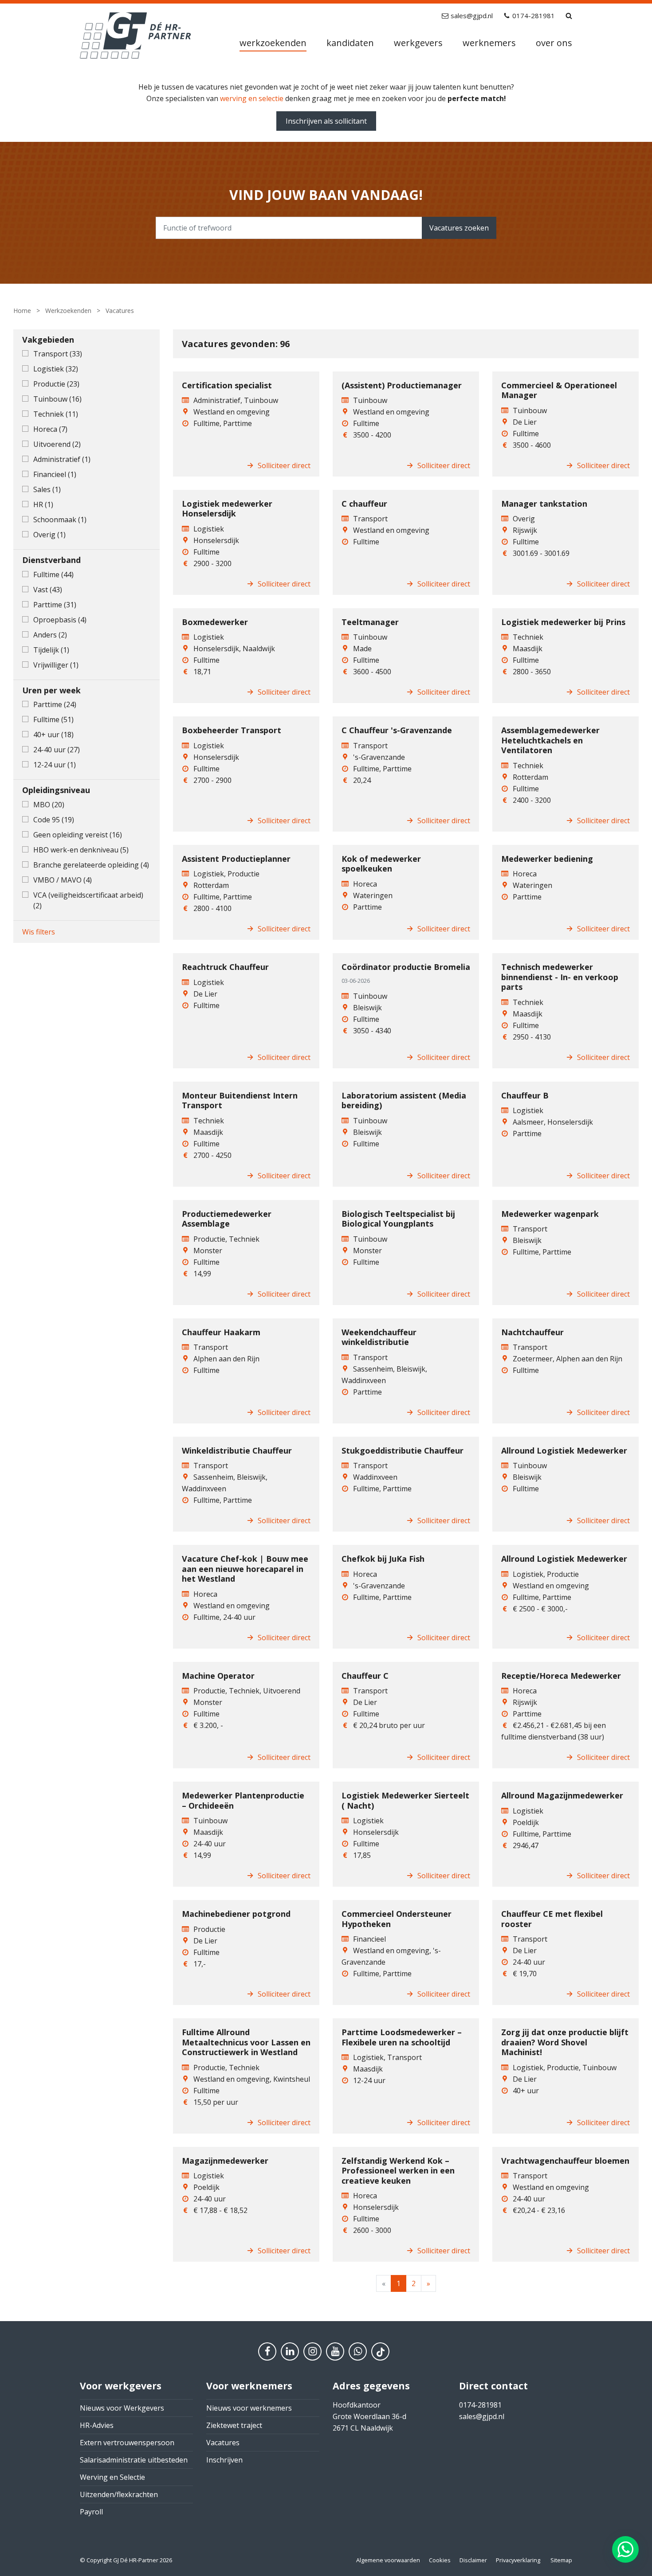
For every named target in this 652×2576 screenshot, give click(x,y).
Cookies (440, 2560)
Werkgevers (418, 43)
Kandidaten (350, 43)
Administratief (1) (62, 459)
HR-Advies (97, 2425)
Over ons (554, 43)
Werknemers (489, 43)
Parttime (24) (55, 704)
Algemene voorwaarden (388, 2560)
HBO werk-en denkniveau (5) (81, 850)
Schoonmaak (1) (60, 520)
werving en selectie (252, 98)
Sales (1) (47, 489)
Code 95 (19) (54, 820)
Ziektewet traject (234, 2425)
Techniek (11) (56, 414)
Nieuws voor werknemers (249, 2408)
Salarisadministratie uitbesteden (134, 2460)
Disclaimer (473, 2560)
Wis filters (39, 932)
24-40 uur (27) (57, 750)
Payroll (91, 2512)
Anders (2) (50, 635)
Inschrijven (224, 2460)
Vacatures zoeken (459, 228)
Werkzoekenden (273, 43)
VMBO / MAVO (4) (63, 880)
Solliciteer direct (284, 465)
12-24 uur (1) (55, 765)
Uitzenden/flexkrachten (119, 2494)
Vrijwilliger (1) (56, 665)
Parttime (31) (55, 605)
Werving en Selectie (112, 2477)
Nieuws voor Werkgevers (122, 2408)
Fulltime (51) (53, 719)
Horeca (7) (50, 429)
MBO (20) (49, 805)
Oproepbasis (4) (60, 620)
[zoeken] (569, 16)
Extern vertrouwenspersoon (127, 2443)
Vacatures (223, 2443)
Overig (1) (49, 535)
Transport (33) (58, 354)
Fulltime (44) (53, 575)
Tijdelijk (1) (51, 650)
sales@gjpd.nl (472, 16)
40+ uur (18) (53, 735)
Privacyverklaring (518, 2560)
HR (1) (43, 504)
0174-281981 (534, 16)
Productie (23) (56, 384)
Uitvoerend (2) (57, 444)
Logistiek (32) (56, 369)
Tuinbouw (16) (57, 399)
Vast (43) (48, 590)
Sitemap (561, 2560)
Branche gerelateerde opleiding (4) (91, 865)
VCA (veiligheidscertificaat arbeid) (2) (88, 900)
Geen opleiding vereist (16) (78, 835)
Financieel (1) (55, 474)
